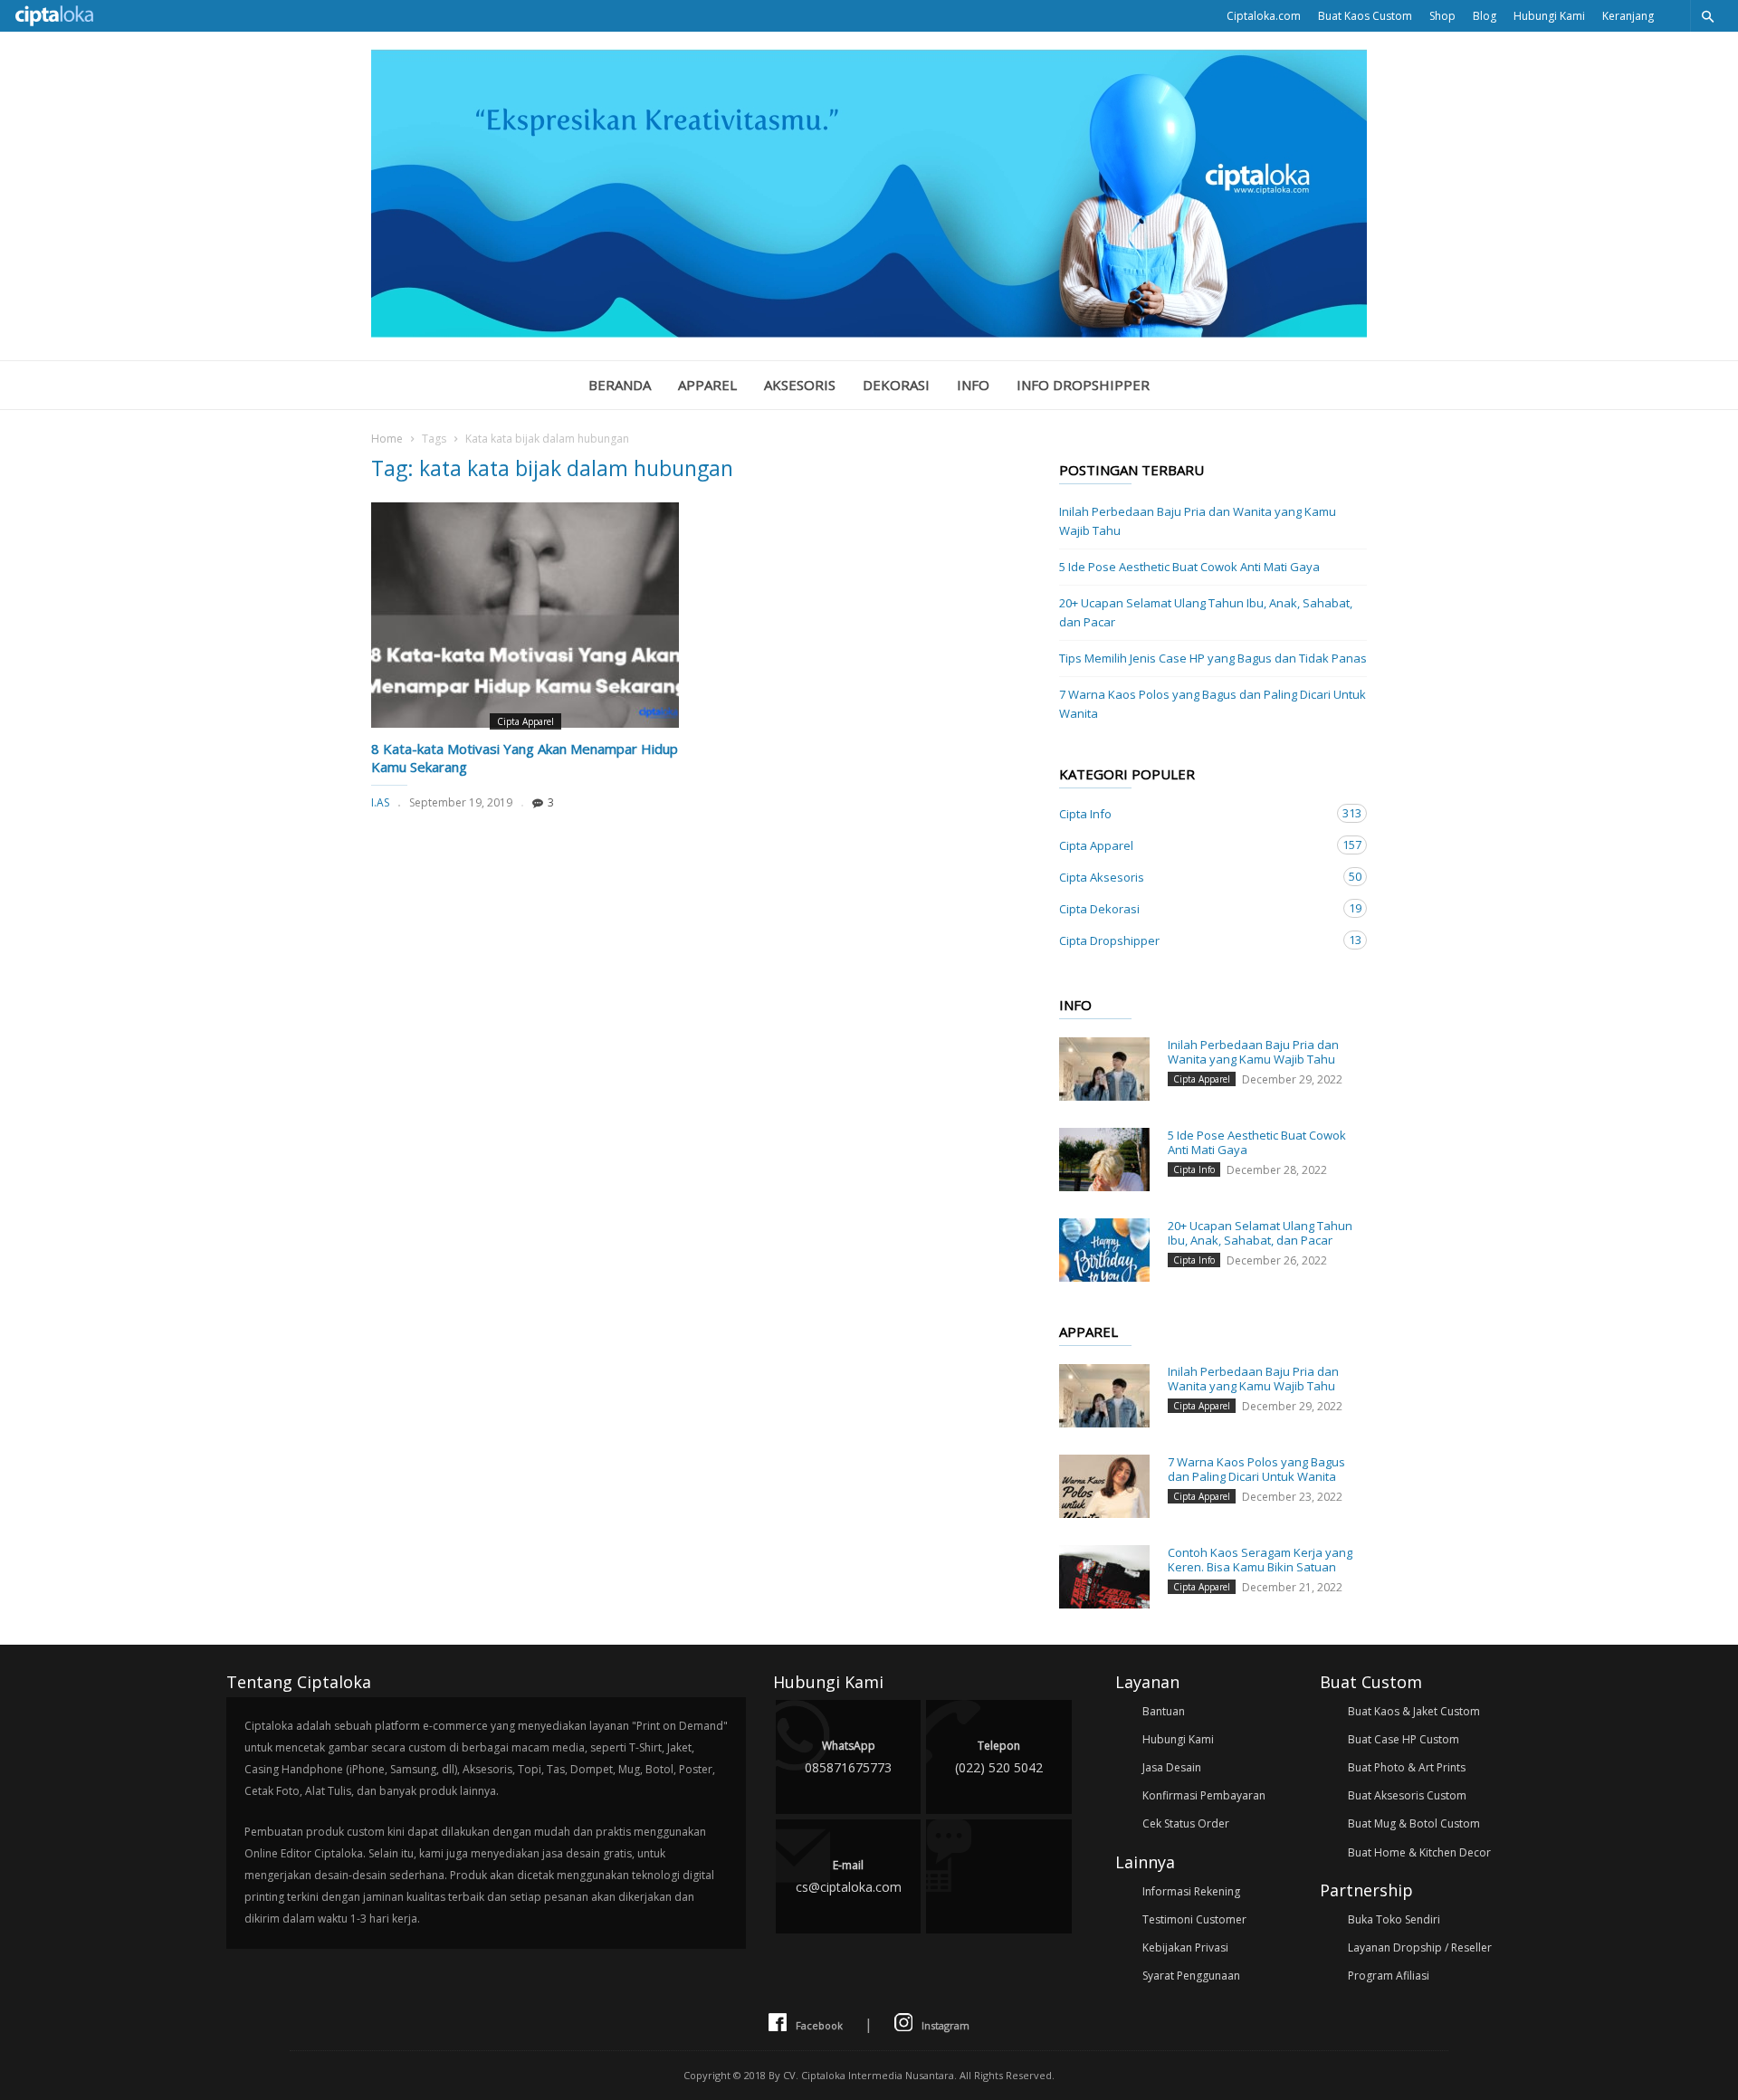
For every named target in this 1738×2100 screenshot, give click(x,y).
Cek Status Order (1186, 1823)
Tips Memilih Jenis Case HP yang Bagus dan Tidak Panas (1213, 658)
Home (387, 439)
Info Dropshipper (1083, 385)
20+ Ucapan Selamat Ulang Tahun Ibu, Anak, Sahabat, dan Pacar (1206, 612)
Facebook (819, 2025)
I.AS (380, 802)
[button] (1707, 16)
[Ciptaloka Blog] (869, 332)
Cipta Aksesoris (1195, 877)
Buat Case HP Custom (1404, 1739)
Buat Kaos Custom (1365, 16)
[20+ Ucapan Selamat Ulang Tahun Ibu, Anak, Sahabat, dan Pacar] (1104, 1250)
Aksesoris (800, 385)
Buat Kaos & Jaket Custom (1414, 1711)
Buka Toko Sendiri (1394, 1919)
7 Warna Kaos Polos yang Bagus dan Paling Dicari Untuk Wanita (1213, 704)
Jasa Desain (1172, 1767)
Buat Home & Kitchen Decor (1419, 1852)
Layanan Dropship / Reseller (1420, 1947)
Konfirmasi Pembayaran (1204, 1795)
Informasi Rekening (1191, 1891)
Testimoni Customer (1194, 1919)
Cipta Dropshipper (1195, 940)
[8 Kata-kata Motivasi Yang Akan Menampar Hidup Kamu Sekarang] (525, 615)
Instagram (945, 2025)
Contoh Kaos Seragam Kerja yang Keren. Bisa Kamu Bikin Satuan (1260, 1560)
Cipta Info (1195, 813)
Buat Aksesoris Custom (1407, 1795)
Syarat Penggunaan (1191, 1976)
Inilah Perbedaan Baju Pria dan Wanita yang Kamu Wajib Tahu (1198, 521)
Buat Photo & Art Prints (1407, 1767)
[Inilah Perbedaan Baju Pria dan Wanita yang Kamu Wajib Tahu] (1104, 1069)
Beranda (620, 385)
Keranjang (1628, 16)
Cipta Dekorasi (1195, 908)
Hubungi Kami (1549, 16)
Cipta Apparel (525, 721)
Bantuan (1164, 1711)
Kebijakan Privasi (1185, 1947)
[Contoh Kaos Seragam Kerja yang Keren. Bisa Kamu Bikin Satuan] (1104, 1577)
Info (973, 385)
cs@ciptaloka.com (849, 1876)
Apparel (707, 385)
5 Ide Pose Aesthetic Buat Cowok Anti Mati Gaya (1189, 567)
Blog (1485, 16)
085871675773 (848, 1757)
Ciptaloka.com (1264, 16)
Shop (1442, 16)
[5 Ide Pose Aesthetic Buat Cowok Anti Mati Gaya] (1104, 1160)
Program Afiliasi (1389, 1976)
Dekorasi (896, 385)
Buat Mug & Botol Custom (1414, 1823)
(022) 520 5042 (999, 1757)
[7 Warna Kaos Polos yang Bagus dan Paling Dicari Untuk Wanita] (1104, 1486)
